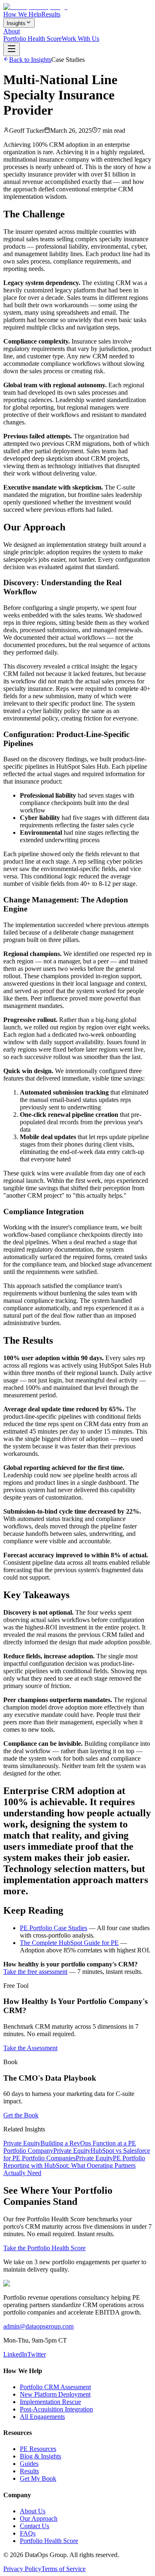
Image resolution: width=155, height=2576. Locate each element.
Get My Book (38, 2478)
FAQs (28, 2533)
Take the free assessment (35, 1972)
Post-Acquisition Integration (56, 2409)
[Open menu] (12, 49)
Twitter (37, 2354)
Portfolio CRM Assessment (55, 2387)
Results (51, 14)
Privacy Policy (22, 2569)
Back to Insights (30, 60)
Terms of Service (63, 2569)
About (12, 31)
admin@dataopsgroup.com (38, 2326)
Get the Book (21, 2115)
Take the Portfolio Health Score (44, 2248)
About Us (33, 2511)
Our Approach (39, 2518)
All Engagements (42, 2417)
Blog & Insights (41, 2456)
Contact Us (35, 2526)
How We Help (22, 14)
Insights (16, 23)
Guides (29, 2464)
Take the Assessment (30, 2048)
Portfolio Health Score (32, 39)
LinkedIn (15, 2354)
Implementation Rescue (50, 2402)
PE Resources (38, 2449)
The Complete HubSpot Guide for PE (69, 1943)
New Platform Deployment (55, 2394)
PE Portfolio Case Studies (54, 1928)
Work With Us (80, 39)
